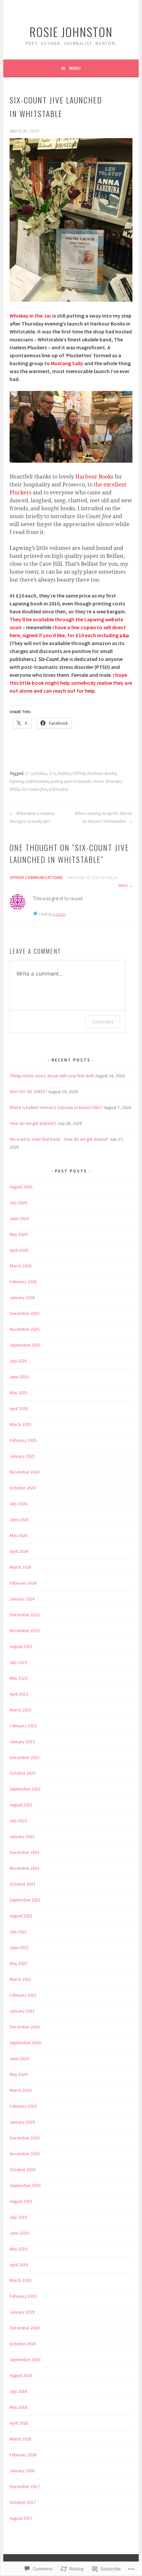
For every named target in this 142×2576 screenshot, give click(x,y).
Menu (75, 68)
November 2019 (25, 2154)
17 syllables (36, 774)
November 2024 (25, 1472)
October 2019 (23, 2170)
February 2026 (23, 1282)
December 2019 (25, 2138)
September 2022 (25, 1789)
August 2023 (21, 1646)
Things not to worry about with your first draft (52, 1076)
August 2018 (21, 2375)
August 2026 (21, 1187)
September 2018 (25, 2360)
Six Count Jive (34, 789)
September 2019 (25, 2185)
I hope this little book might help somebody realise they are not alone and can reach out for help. (71, 683)
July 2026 (18, 1203)
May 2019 (18, 2249)
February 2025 (23, 1440)
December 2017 (25, 2486)
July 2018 (18, 2391)
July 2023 (18, 1662)
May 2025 (18, 1393)
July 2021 (18, 1932)
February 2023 (23, 1726)
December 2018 (25, 2328)
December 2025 (25, 1313)
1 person (59, 914)
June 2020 (19, 2058)
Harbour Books (95, 477)
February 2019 (23, 2296)
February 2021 (23, 1995)
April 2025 (19, 1408)
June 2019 (19, 2233)
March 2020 (20, 2090)
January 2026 (22, 1297)
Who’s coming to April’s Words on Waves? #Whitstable (103, 818)
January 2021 (22, 2011)
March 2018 (20, 2439)
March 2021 (20, 1979)
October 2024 (23, 1488)
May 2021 (18, 1963)
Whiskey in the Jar (30, 316)
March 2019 (20, 2280)
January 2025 (22, 1456)
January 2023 (22, 1742)
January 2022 (22, 1836)
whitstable (59, 789)
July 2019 (18, 2217)
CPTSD (79, 774)
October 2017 (23, 2502)
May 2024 (18, 1535)
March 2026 (20, 1266)
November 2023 (25, 1631)
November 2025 (25, 1329)
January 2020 (22, 2122)
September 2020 (25, 2043)
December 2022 (25, 1757)
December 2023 (25, 1615)
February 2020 (23, 2106)
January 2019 (22, 2312)
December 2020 (25, 2027)
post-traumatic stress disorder (93, 782)
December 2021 (25, 1852)
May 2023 (18, 1678)
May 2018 (18, 2407)
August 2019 (21, 2201)
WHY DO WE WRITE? (28, 1092)
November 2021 (25, 1868)
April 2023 (19, 1694)
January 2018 (22, 2471)
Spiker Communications (36, 877)
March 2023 (20, 1710)
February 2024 (23, 1583)
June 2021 (19, 1947)
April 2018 (19, 2423)
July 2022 (18, 1821)
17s (53, 774)
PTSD (15, 789)
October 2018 (23, 2344)
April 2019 (19, 2265)
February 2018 (23, 2455)
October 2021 (23, 1884)
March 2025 (20, 1424)
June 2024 (19, 1519)
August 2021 (21, 1916)
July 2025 (18, 1361)
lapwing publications (29, 782)
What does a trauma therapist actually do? (32, 818)
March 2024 (20, 1567)
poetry (57, 782)
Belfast (64, 774)
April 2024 (19, 1551)
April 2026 (19, 1250)
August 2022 (21, 1805)
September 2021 (25, 1900)
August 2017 (21, 2518)
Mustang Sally (67, 363)
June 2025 (19, 1377)
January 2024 (22, 1599)
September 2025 (25, 1345)
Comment (103, 1022)
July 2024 (18, 1504)
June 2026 (19, 1218)
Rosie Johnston (71, 32)
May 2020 (18, 2074)
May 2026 (18, 1234)
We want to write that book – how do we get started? (59, 1139)
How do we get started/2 (33, 1123)
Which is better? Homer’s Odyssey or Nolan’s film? (56, 1107)
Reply (123, 885)
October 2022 (23, 1773)
